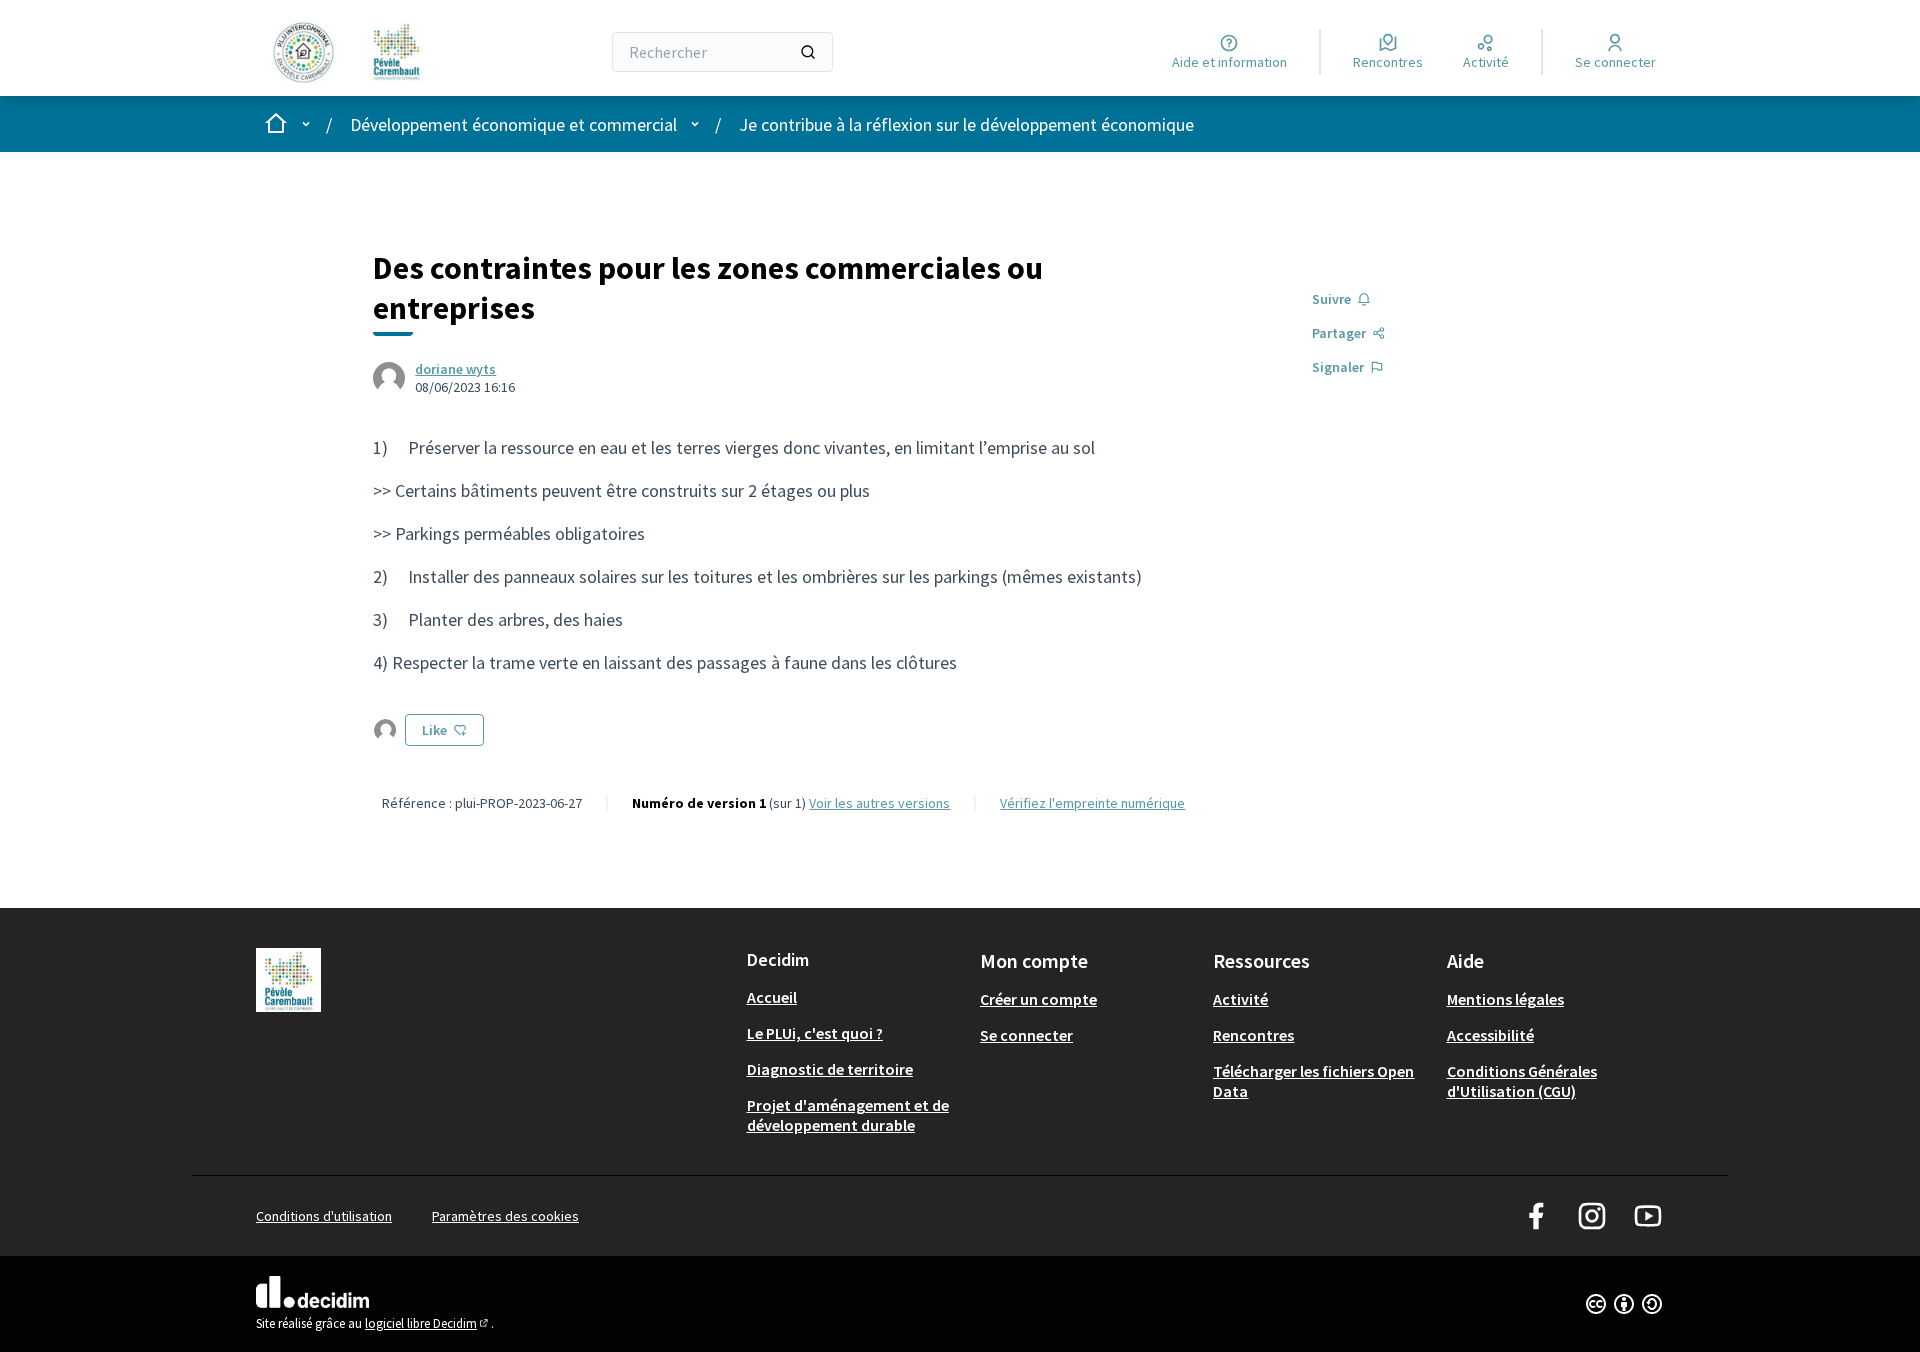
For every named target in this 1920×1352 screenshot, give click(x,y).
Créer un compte (1038, 999)
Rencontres (1253, 1035)
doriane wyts (455, 369)
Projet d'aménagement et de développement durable (848, 1115)
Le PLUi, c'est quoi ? (815, 1033)
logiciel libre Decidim (428, 1323)
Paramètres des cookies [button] (505, 1216)
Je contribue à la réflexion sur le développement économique (966, 124)
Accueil (772, 997)
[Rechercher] (808, 52)
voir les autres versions (879, 803)
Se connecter (1026, 1035)
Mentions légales (1505, 999)
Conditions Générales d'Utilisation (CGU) (1522, 1081)
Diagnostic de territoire (830, 1069)
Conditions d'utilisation (324, 1216)
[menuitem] (855, 997)
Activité (1240, 999)
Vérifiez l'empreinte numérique (1092, 803)
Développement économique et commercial (513, 124)
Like (434, 730)
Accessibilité (1490, 1035)
